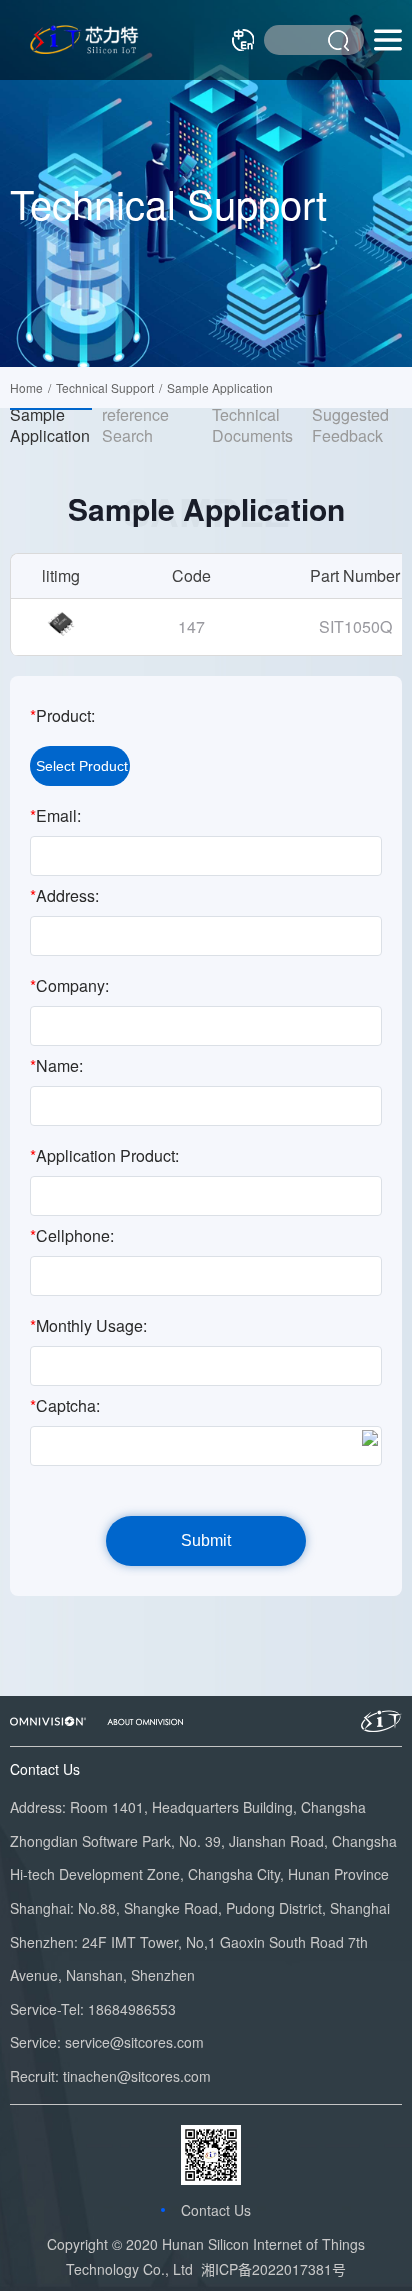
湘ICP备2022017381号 (273, 2269)
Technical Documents (252, 426)
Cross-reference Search (135, 415)
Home (26, 387)
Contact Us (216, 2210)
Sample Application (50, 426)
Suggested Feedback (350, 426)
